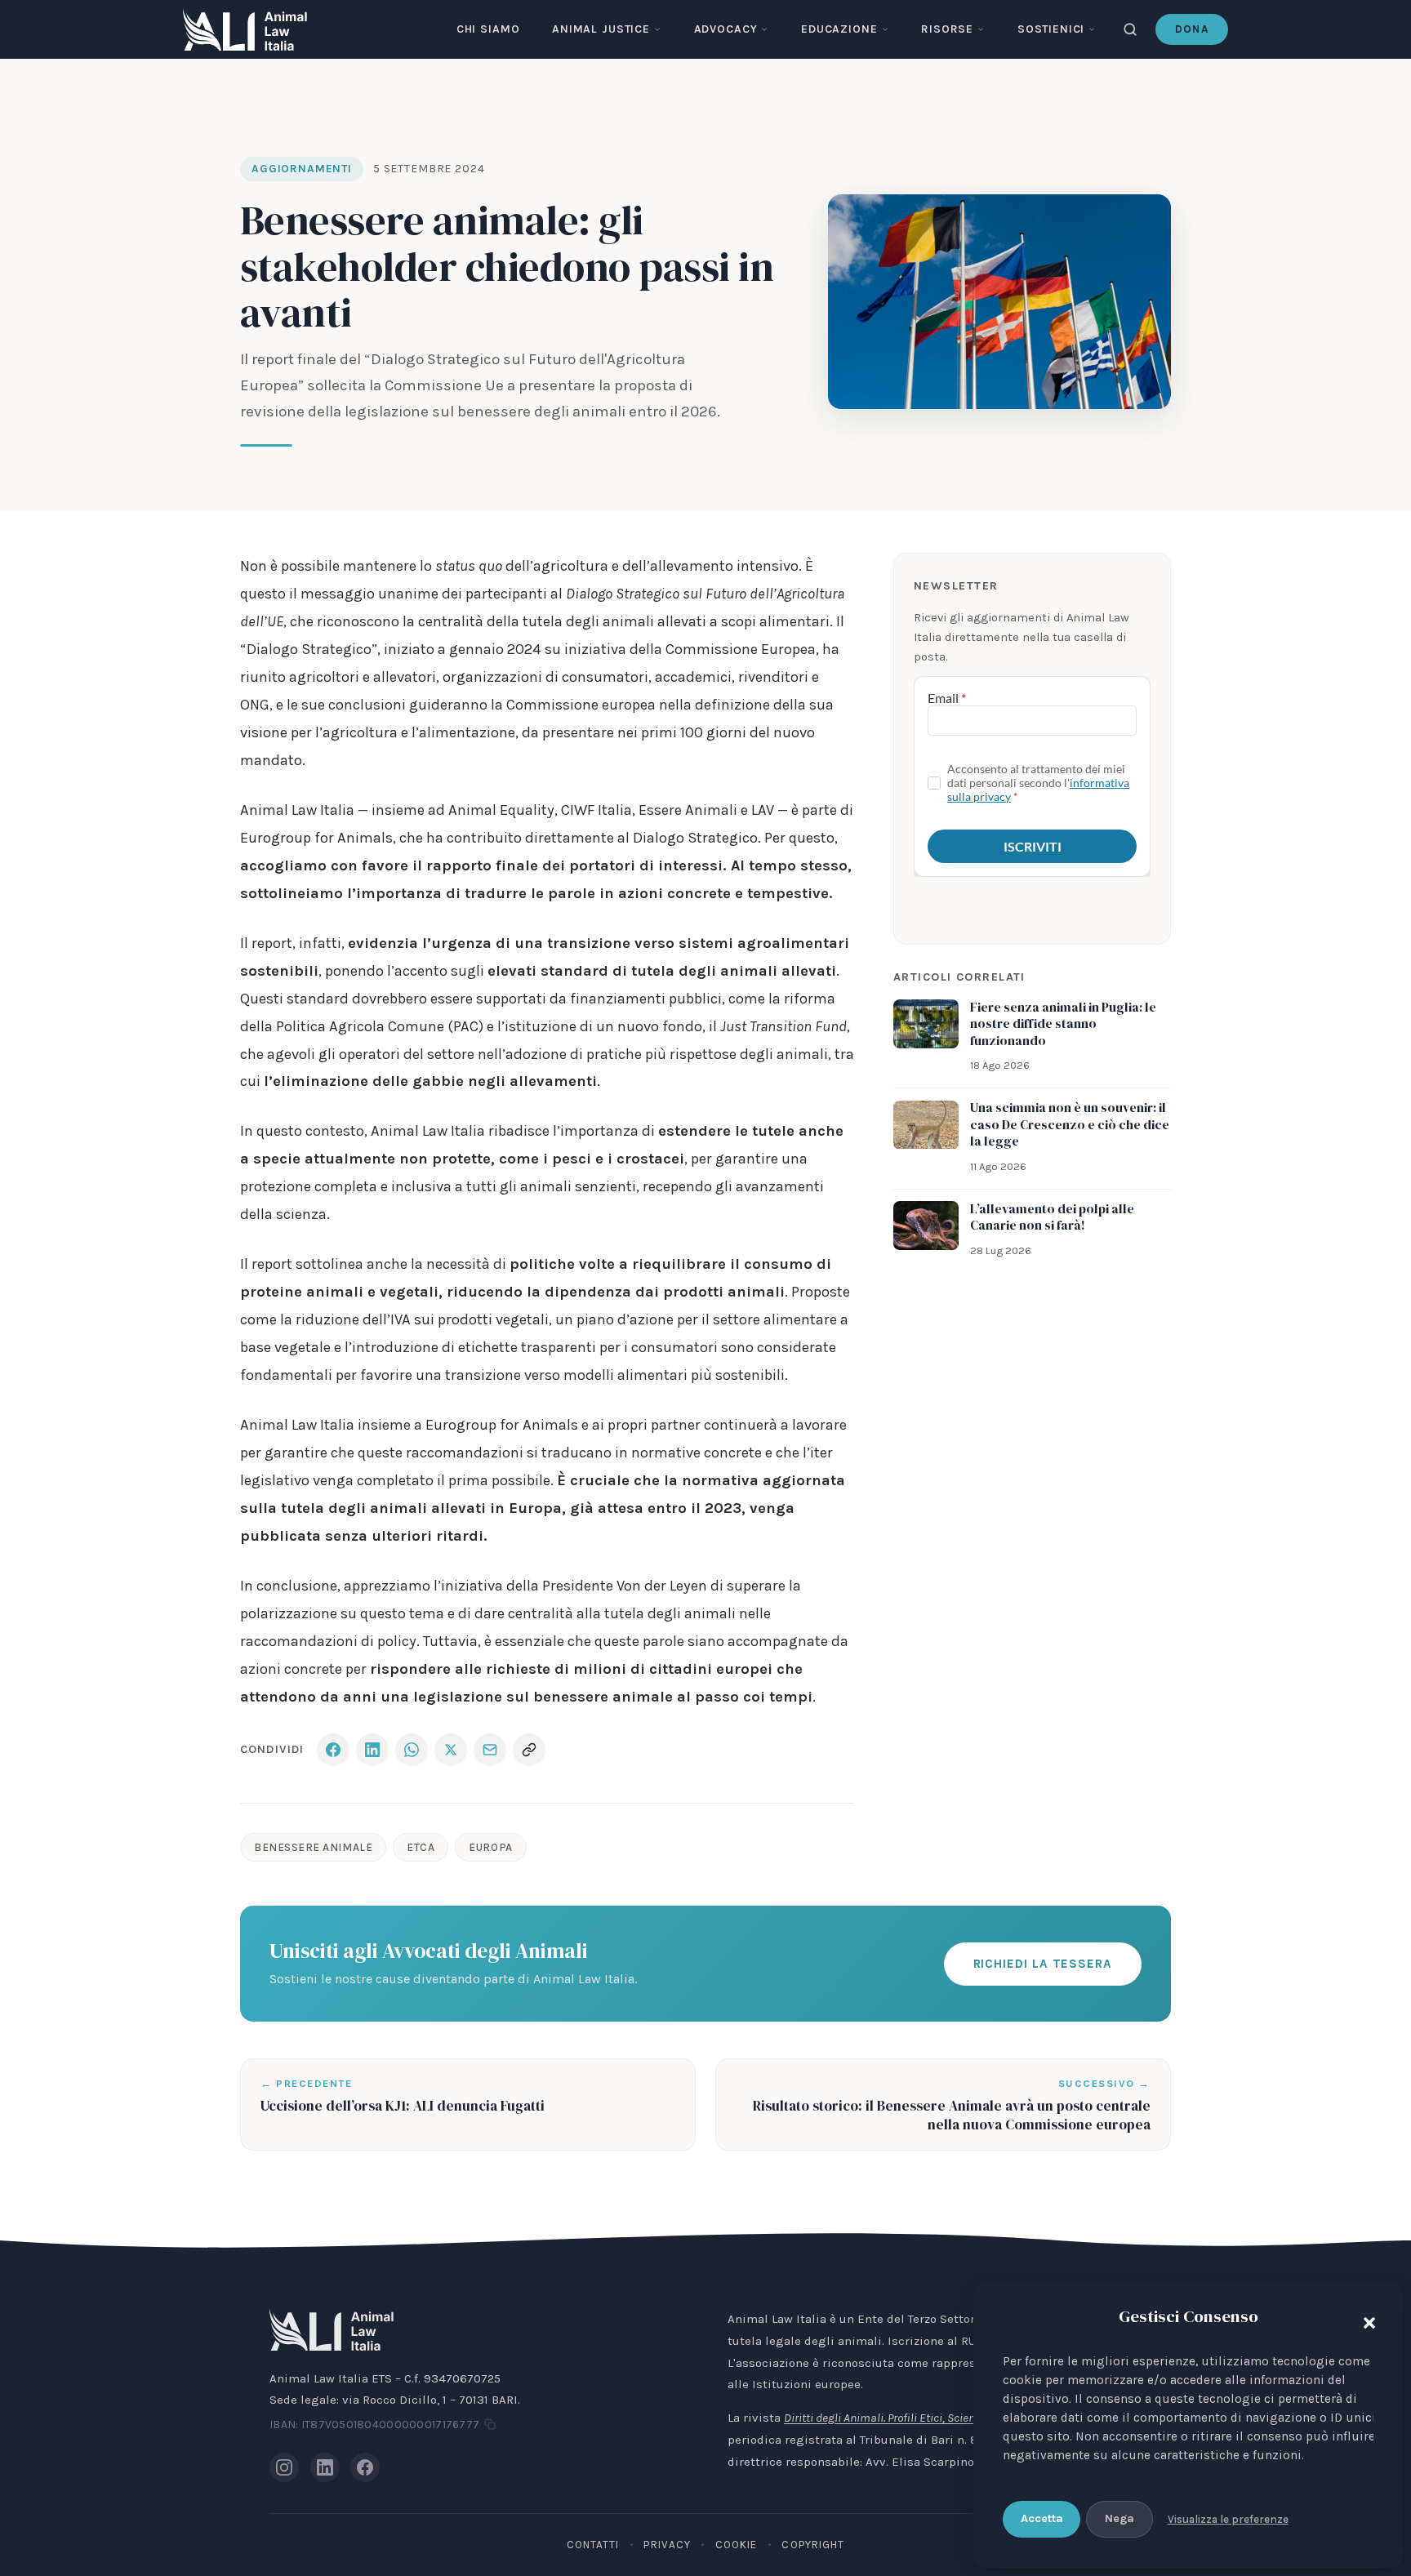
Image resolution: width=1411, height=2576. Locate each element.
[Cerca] (1130, 29)
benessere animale (313, 1847)
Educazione (839, 29)
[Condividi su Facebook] (333, 1750)
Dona (1192, 29)
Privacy (667, 2545)
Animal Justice (601, 29)
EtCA (421, 1847)
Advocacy (726, 29)
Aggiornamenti (302, 169)
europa (490, 1847)
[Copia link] (529, 1750)
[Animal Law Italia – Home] (245, 29)
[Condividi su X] (451, 1750)
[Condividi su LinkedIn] (372, 1750)
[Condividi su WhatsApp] (412, 1750)
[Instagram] (284, 2467)
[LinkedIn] (325, 2467)
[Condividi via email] (490, 1750)
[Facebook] (365, 2467)
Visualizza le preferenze (1228, 2519)
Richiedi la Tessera (1043, 1964)
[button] (1365, 2320)
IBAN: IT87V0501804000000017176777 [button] (374, 2425)
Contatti (593, 2545)
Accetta (1042, 2518)
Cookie (736, 2545)
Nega (1119, 2518)
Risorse (947, 29)
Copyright (813, 2545)
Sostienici (1051, 29)
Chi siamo (488, 29)
